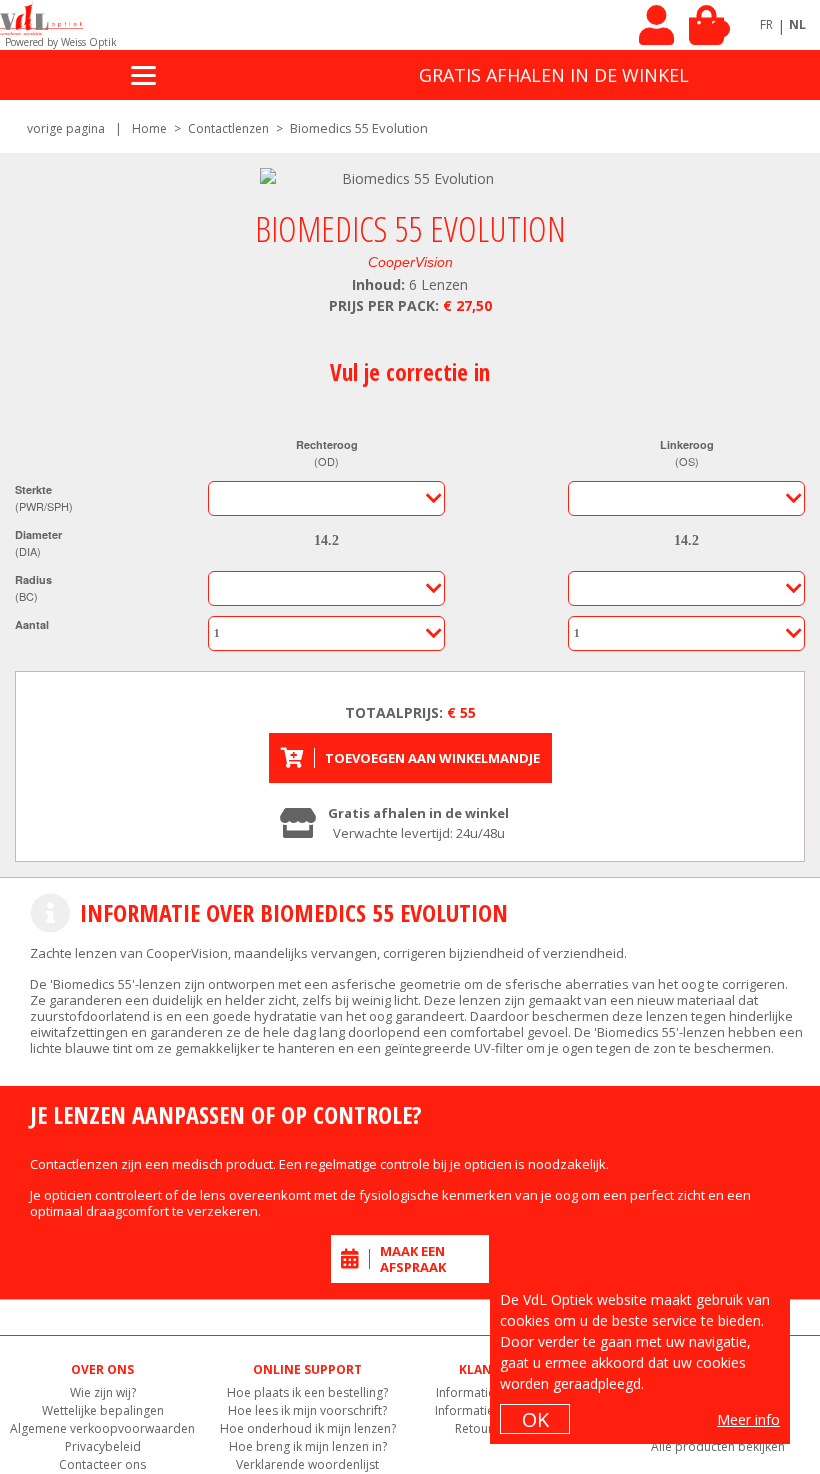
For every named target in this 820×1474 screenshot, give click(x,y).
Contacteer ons (102, 1464)
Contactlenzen (228, 128)
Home (149, 128)
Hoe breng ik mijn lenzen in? (308, 1446)
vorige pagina (66, 128)
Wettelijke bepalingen (103, 1410)
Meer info (748, 1419)
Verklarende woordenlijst (307, 1464)
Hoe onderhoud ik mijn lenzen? (308, 1428)
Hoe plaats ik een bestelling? (307, 1392)
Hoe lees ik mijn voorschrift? (307, 1410)
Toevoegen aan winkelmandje (432, 758)
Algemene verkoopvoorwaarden (102, 1428)
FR (766, 24)
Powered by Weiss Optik (61, 42)
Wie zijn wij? (103, 1392)
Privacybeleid (103, 1446)
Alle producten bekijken (718, 1446)
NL (797, 24)
